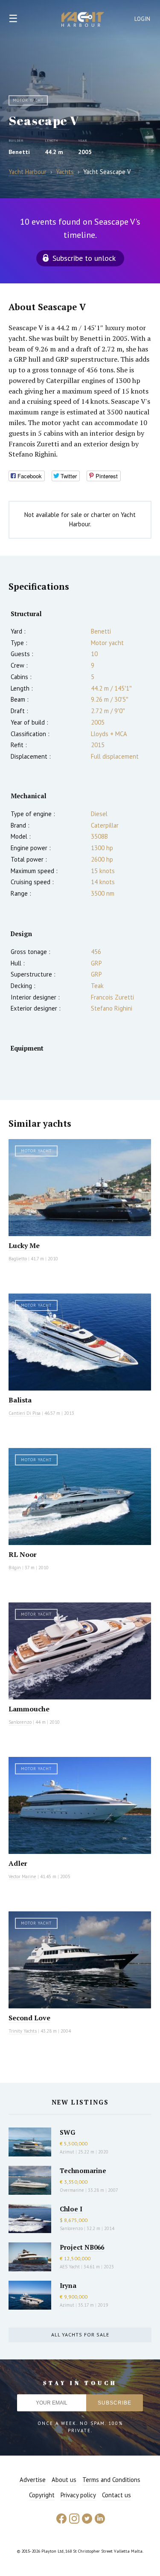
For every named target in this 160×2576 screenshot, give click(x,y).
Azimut (67, 2152)
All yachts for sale (80, 2335)
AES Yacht (70, 2267)
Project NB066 (82, 2247)
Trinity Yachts (23, 2031)
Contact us (116, 2495)
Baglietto (18, 1259)
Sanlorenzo (20, 1722)
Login (143, 19)
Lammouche (29, 1709)
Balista (20, 1400)
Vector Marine (22, 1876)
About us (64, 2480)
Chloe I (71, 2209)
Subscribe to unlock (84, 258)
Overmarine (73, 2190)
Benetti (19, 152)
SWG (67, 2132)
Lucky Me (24, 1245)
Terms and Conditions (111, 2480)
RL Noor (23, 1554)
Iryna (68, 2285)
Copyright (42, 2495)
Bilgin (15, 1568)
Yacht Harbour (83, 20)
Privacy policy (78, 2495)
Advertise (33, 2480)
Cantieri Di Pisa (25, 1413)
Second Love (29, 2018)
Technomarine (83, 2170)
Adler (18, 1863)
